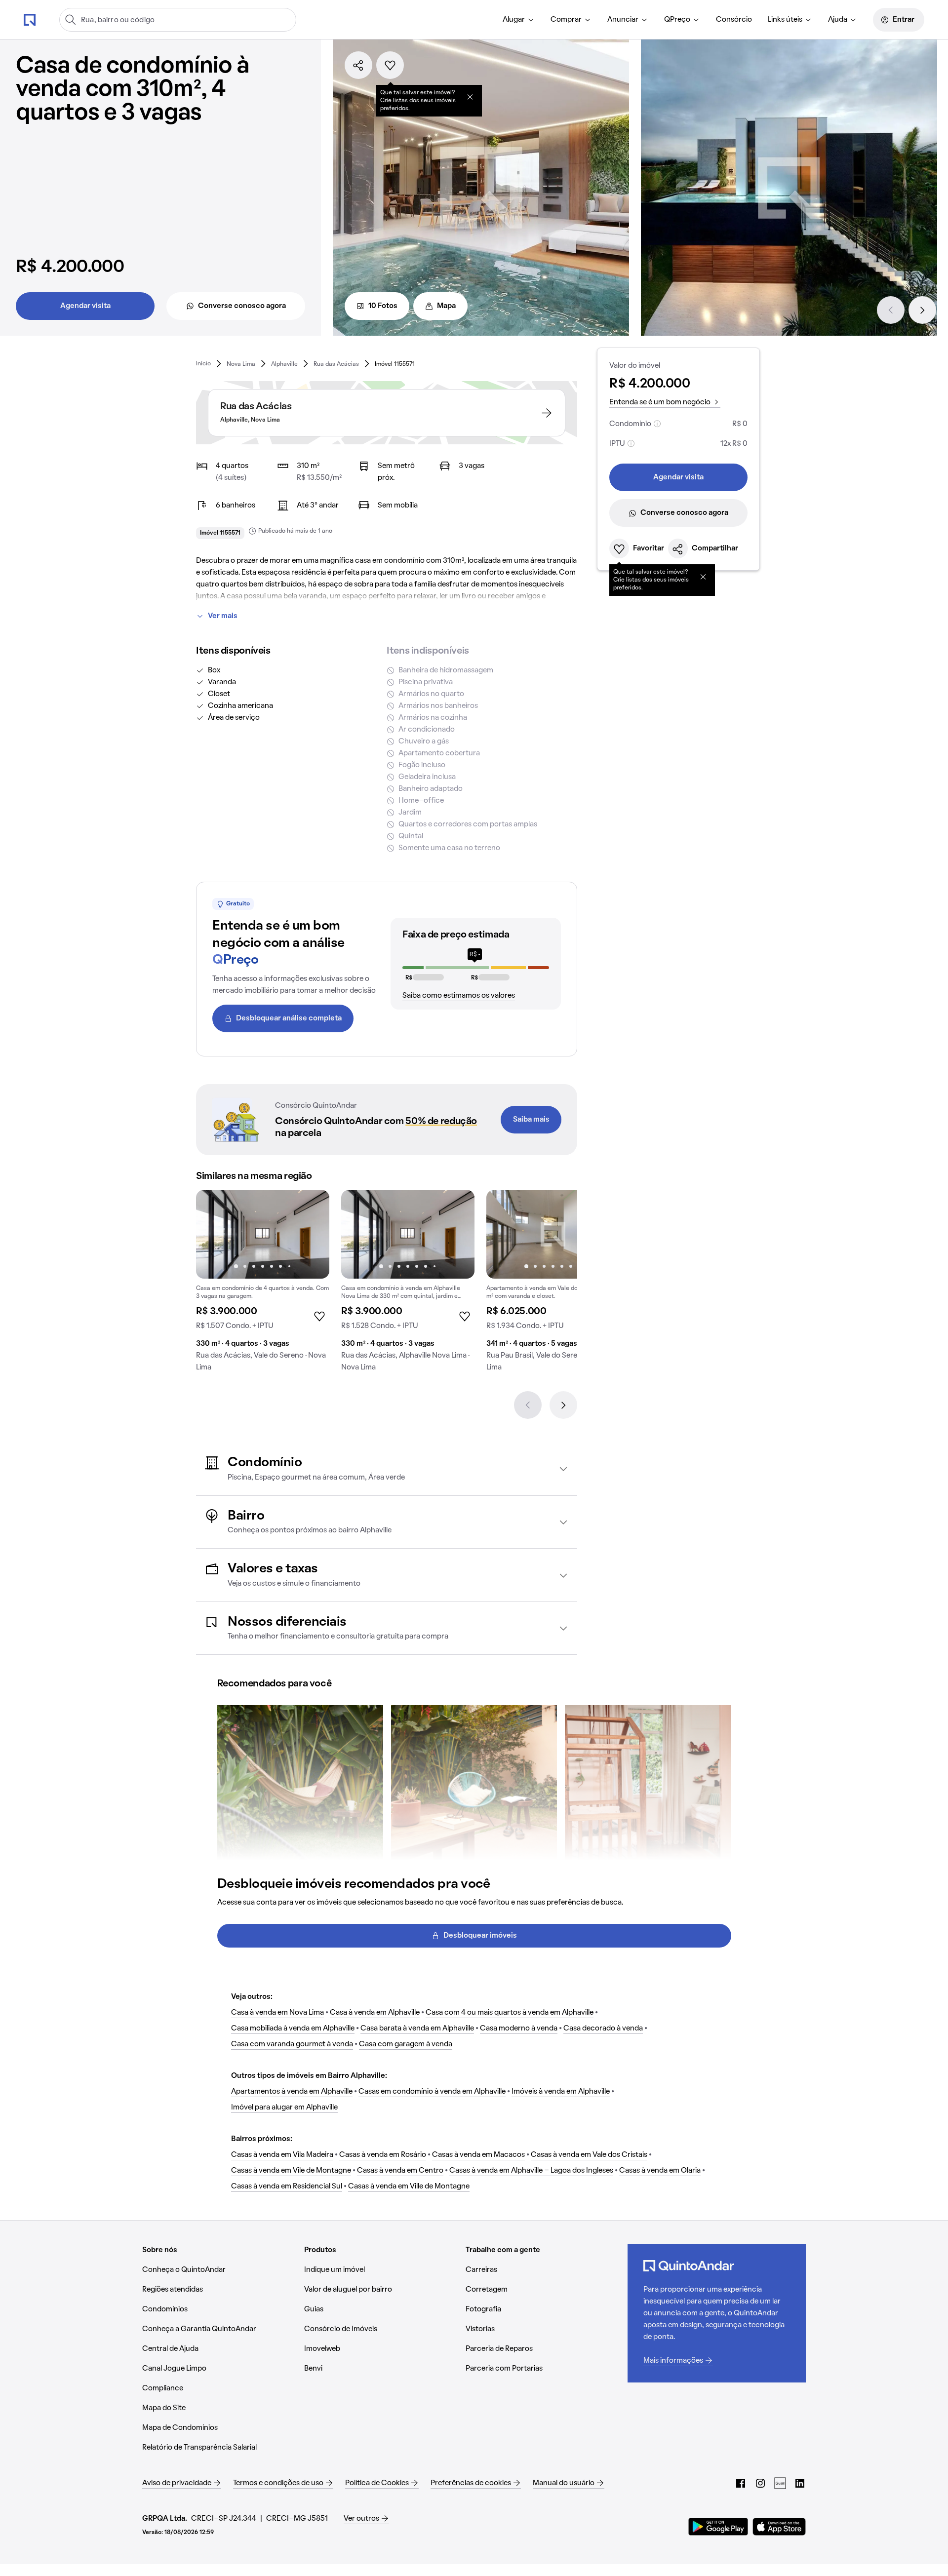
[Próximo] (922, 310)
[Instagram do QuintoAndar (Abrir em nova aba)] (760, 2483)
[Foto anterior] (214, 1234)
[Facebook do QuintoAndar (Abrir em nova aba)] (741, 2483)
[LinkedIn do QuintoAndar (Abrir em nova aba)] (800, 2483)
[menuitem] (519, 20)
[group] (263, 1285)
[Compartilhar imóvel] (358, 65)
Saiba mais (531, 1120)
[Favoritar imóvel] (390, 65)
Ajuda (838, 20)
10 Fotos (383, 306)
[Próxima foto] (312, 1234)
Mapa (446, 306)
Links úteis (785, 20)
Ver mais (223, 616)
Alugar (514, 20)
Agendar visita (85, 306)
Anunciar (623, 20)
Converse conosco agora (242, 306)
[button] (387, 1469)
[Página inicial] (30, 19)
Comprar (566, 20)
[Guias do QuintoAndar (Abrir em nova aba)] (780, 2483)
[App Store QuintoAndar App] (779, 2527)
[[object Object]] (470, 97)
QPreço (677, 20)
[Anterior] (891, 310)
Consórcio (734, 20)
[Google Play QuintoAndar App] (718, 2527)
